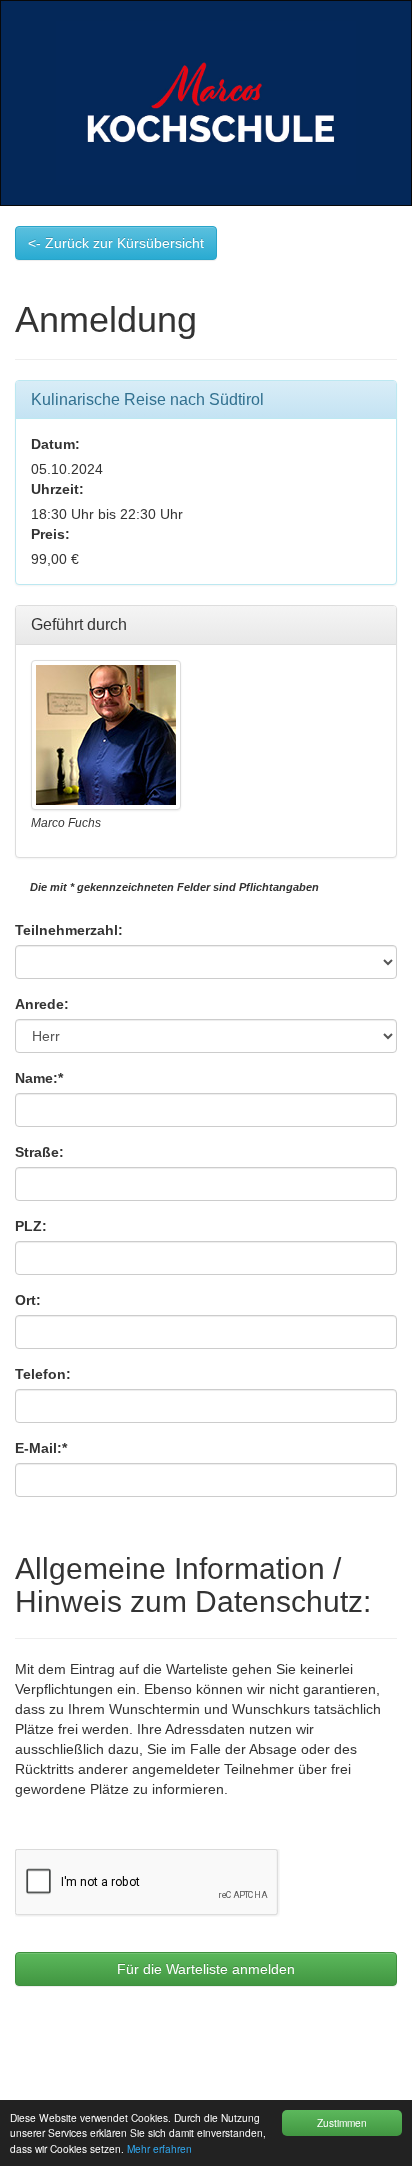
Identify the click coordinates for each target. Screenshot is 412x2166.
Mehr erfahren (159, 2148)
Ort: (28, 1300)
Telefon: (43, 1374)
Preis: (50, 534)
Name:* (39, 1078)
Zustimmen (342, 2122)
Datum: (55, 444)
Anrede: (42, 1004)
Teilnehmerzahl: (69, 930)
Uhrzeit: (57, 489)
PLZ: (31, 1226)
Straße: (39, 1152)
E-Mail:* (41, 1448)
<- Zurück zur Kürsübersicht (116, 243)
